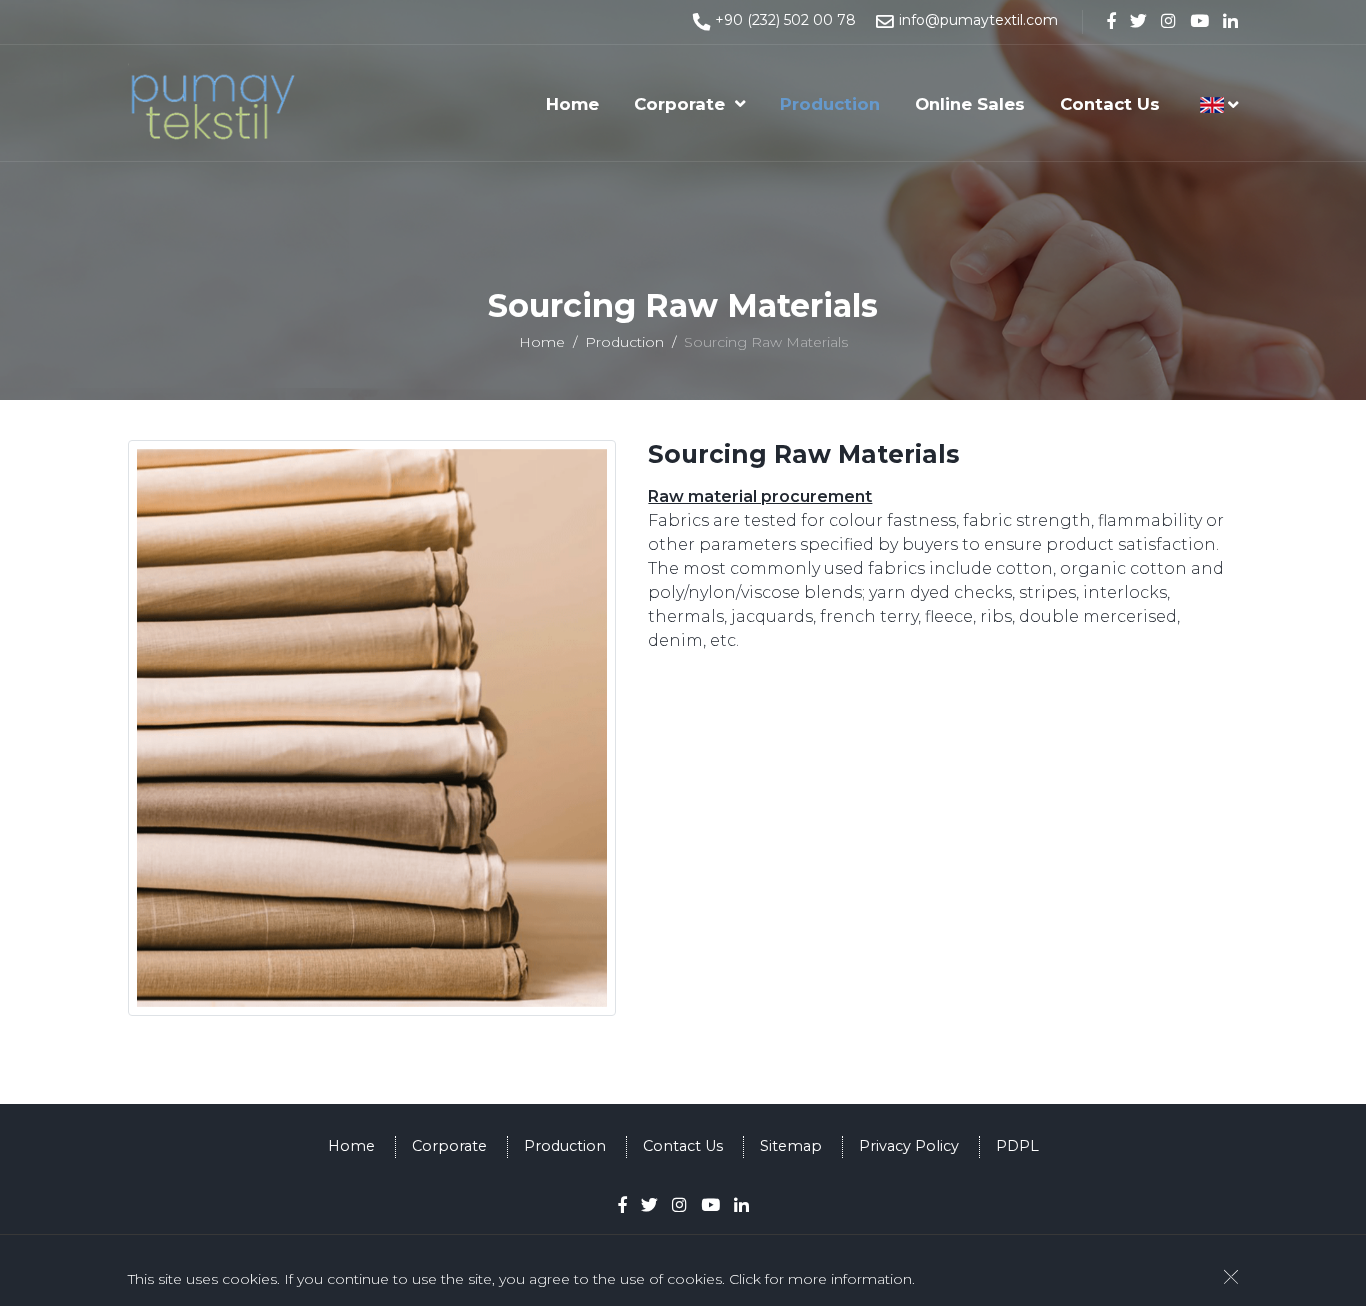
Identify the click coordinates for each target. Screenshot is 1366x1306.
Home (572, 104)
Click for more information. (822, 1279)
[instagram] (1168, 21)
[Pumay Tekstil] (216, 103)
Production (830, 104)
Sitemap (791, 1146)
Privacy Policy (909, 1146)
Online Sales (970, 104)
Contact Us (1110, 104)
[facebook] (1111, 21)
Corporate (679, 104)
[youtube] (1199, 21)
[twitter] (1138, 21)
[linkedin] (1230, 21)
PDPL (1017, 1146)
